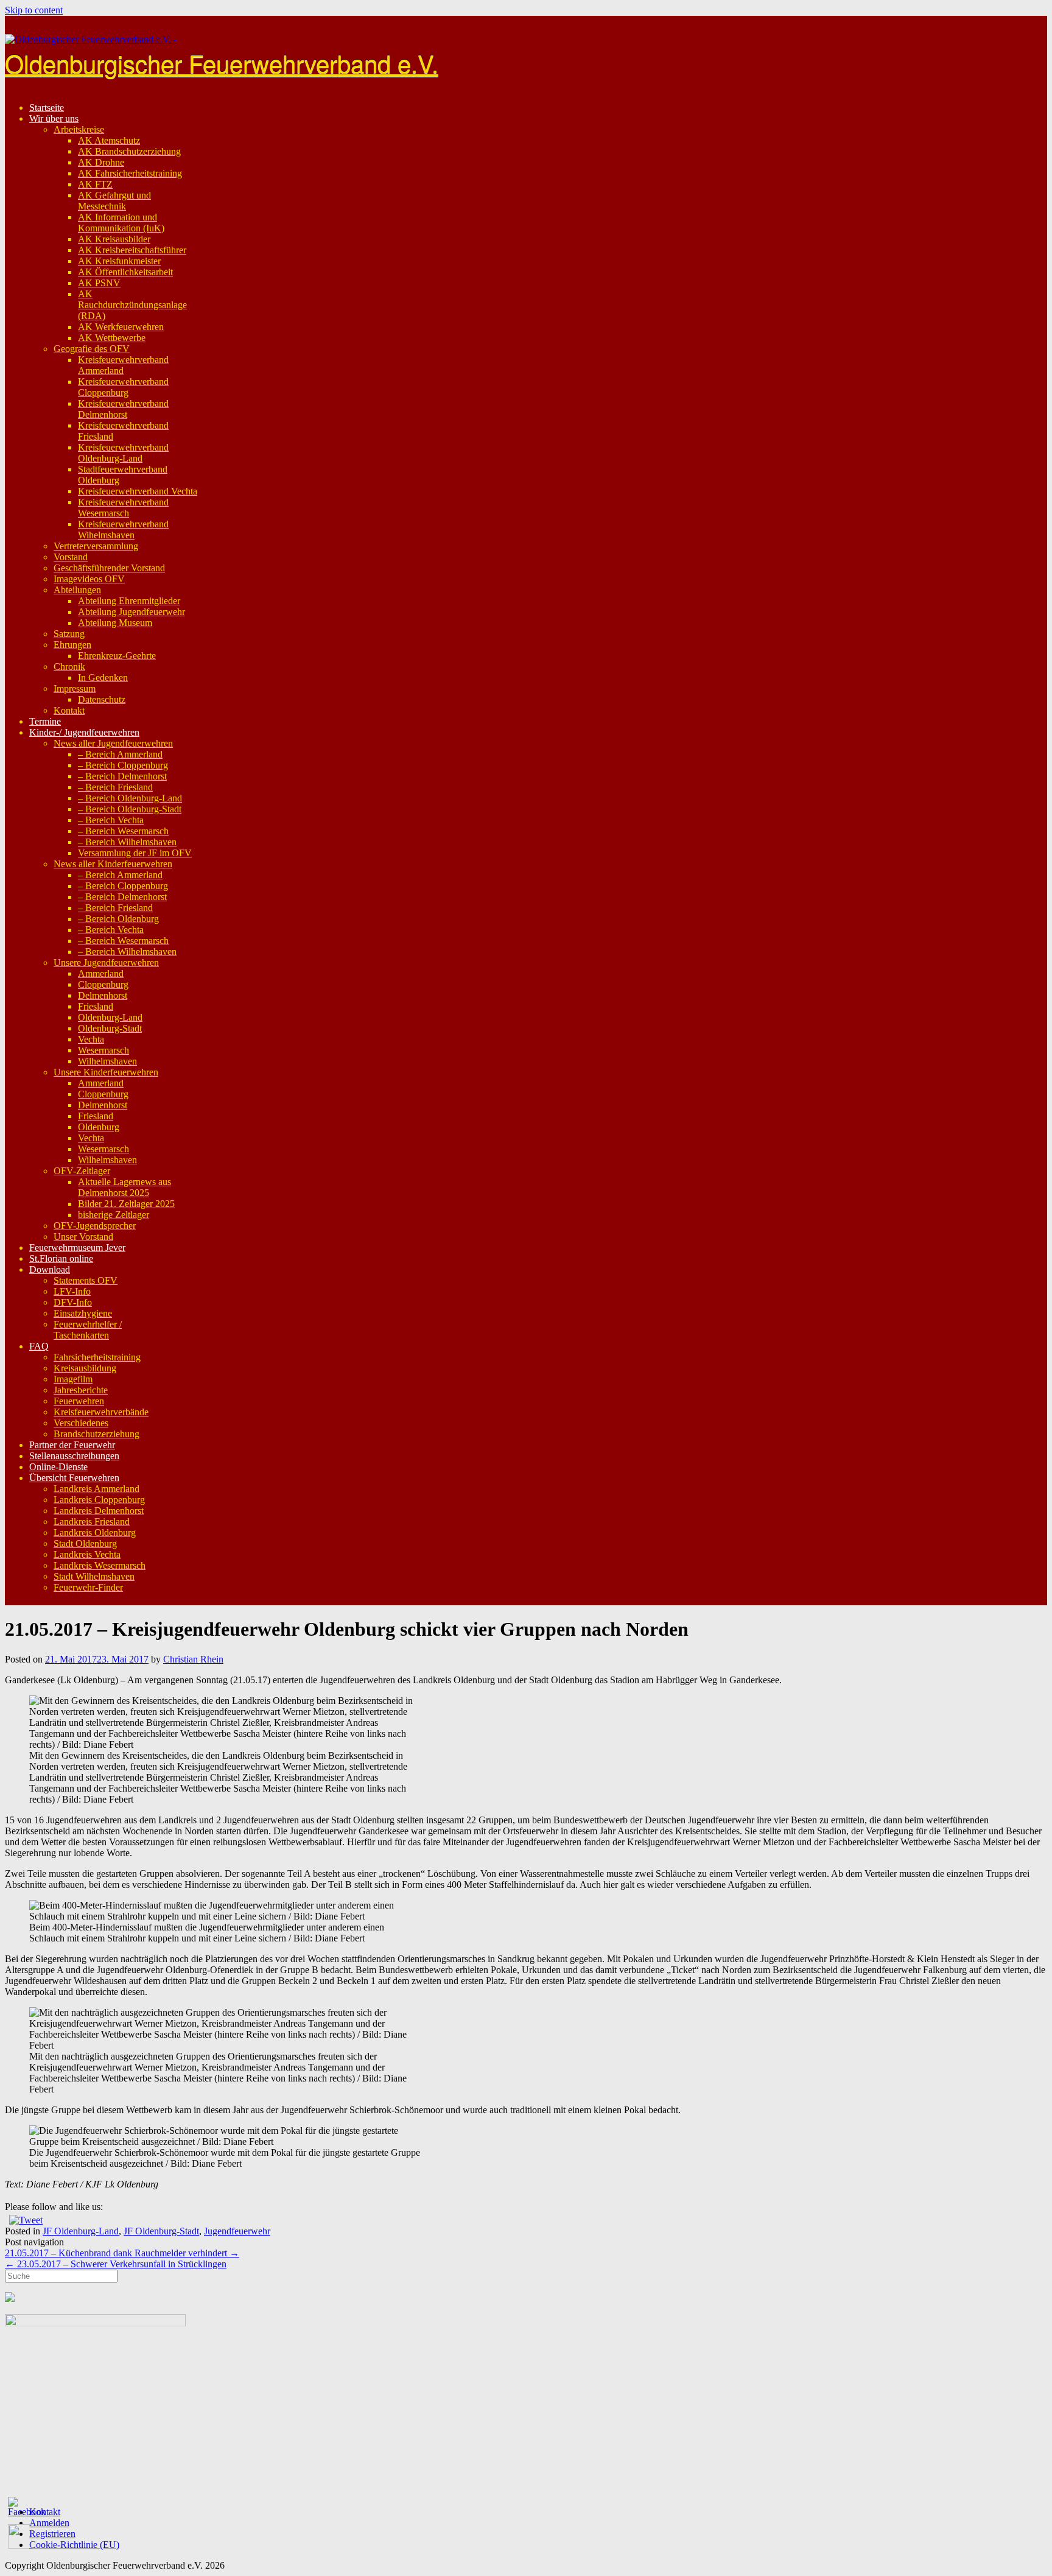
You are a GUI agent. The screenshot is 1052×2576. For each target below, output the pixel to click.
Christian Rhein (193, 1659)
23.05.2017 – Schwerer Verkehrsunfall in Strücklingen (116, 2264)
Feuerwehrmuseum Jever (77, 1248)
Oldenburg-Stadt (110, 1028)
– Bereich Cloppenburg (123, 765)
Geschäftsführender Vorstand (109, 568)
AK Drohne (101, 162)
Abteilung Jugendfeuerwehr (131, 612)
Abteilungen (77, 590)
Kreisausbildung (85, 1368)
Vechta (91, 1039)
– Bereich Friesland (115, 787)
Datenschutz (102, 699)
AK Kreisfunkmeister (119, 261)
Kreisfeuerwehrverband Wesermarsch (123, 508)
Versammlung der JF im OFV (135, 853)
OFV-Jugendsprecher (95, 1226)
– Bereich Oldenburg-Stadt (130, 809)
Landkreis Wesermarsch (100, 1565)
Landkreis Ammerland (96, 1489)
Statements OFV (86, 1280)
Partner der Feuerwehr (72, 1445)
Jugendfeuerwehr (237, 2231)
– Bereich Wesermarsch (123, 831)
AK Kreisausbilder (114, 239)
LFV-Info (72, 1291)
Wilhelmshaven (107, 1061)
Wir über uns (54, 118)
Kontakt (69, 710)
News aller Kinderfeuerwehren (113, 864)
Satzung (69, 634)
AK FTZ (95, 184)
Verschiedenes (81, 1423)
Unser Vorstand (83, 1237)
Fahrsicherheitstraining (97, 1357)
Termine (45, 721)
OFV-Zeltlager (82, 1171)
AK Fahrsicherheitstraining (130, 173)
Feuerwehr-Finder (88, 1587)
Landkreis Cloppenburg (99, 1500)
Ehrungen (72, 645)
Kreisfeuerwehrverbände (101, 1412)
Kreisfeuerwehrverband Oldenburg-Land (123, 453)
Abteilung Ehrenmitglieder (129, 601)
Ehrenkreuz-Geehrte (117, 656)
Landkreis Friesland (92, 1522)
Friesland (96, 1006)
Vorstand (71, 557)
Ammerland (101, 973)
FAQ (39, 1346)
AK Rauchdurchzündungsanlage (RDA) (132, 305)
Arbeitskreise (79, 129)
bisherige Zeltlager (114, 1215)
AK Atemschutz (109, 140)
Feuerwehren (79, 1401)
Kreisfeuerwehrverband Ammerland (123, 365)
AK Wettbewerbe (112, 338)
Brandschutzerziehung (96, 1434)
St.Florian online (61, 1258)
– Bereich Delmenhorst (122, 776)
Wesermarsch (103, 1050)
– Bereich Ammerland (120, 754)
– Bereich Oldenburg (118, 919)
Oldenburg (99, 1127)
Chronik (69, 667)
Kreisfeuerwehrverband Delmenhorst (123, 409)
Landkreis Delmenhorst (99, 1511)
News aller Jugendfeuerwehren (113, 743)
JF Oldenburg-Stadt (161, 2231)
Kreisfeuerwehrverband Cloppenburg (123, 387)
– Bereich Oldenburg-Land (130, 798)
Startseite (47, 107)
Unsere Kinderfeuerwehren (106, 1072)
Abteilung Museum (115, 623)
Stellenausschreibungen (74, 1456)
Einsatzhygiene (83, 1313)
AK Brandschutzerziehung (129, 151)
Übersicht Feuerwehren (74, 1478)
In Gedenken (103, 677)
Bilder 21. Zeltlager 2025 (126, 1204)
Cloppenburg (103, 984)
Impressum (75, 688)
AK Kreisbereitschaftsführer (132, 250)
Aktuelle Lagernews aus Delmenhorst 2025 (124, 1187)
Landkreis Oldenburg (95, 1533)
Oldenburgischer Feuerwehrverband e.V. (222, 62)
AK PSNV (99, 283)
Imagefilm (73, 1379)
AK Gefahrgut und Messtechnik (114, 201)
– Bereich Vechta (111, 820)
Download (50, 1269)
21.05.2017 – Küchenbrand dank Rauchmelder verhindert (122, 2253)
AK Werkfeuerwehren (121, 327)
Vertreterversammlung (96, 546)
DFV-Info (73, 1302)
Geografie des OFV (92, 349)
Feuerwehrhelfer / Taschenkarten (88, 1330)
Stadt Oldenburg (85, 1543)
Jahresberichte (81, 1390)
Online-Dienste (58, 1467)
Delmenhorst (103, 995)
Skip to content (34, 10)
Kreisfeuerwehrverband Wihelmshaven (123, 530)
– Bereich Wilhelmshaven (127, 842)
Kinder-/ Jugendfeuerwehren (84, 732)
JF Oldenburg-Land (81, 2231)
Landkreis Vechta (87, 1554)
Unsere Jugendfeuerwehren (106, 962)
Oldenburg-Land (110, 1017)
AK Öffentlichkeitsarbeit (125, 272)
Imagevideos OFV (89, 579)
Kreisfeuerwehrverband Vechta (138, 491)
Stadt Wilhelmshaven (94, 1576)
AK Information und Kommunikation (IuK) (121, 223)
